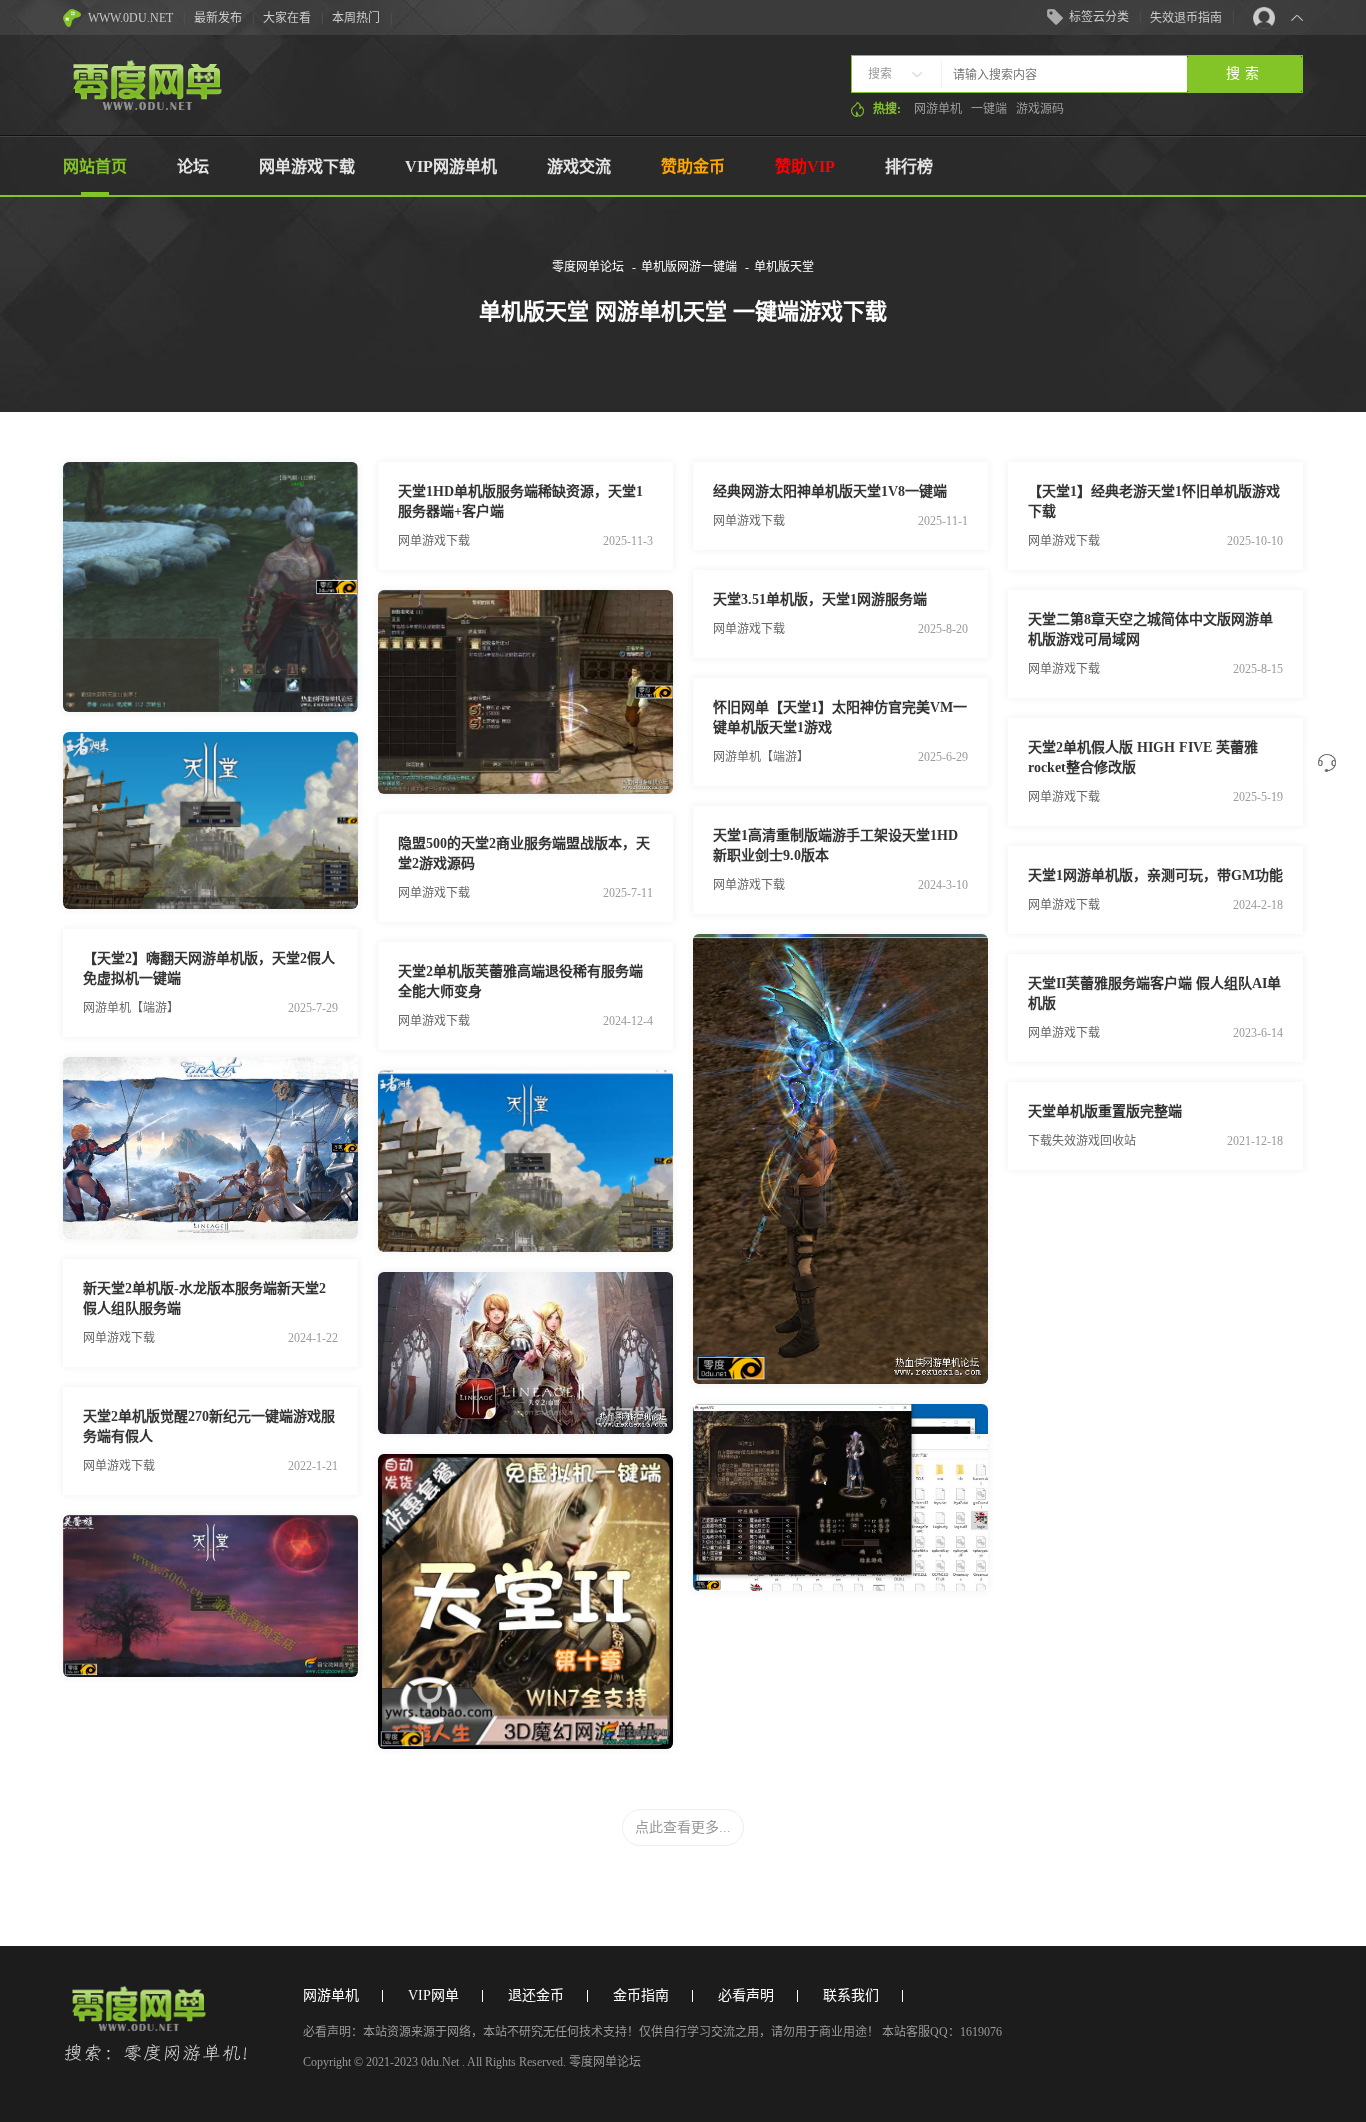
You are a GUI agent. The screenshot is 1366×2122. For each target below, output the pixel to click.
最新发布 (218, 18)
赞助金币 (693, 166)
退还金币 (536, 1995)
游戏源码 (1040, 109)
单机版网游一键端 (689, 267)
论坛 (193, 166)
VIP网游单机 (451, 166)
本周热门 (356, 18)
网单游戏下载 (307, 166)
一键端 (989, 109)
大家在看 (287, 18)
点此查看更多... (683, 1827)
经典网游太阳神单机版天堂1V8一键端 (830, 491)
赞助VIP (805, 166)
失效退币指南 (1186, 18)
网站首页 (95, 166)
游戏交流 (579, 166)
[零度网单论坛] (146, 106)
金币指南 (641, 1995)
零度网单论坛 (588, 267)
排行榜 (909, 166)
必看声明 (746, 1995)
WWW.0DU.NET (130, 18)
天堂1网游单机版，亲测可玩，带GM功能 (1155, 875)
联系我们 (851, 1995)
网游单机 (938, 109)
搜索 (880, 74)
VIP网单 (433, 1995)
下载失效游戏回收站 (1082, 1141)
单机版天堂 (784, 267)
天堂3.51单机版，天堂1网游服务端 (820, 599)
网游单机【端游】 (131, 1008)
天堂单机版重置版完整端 (1105, 1111)
